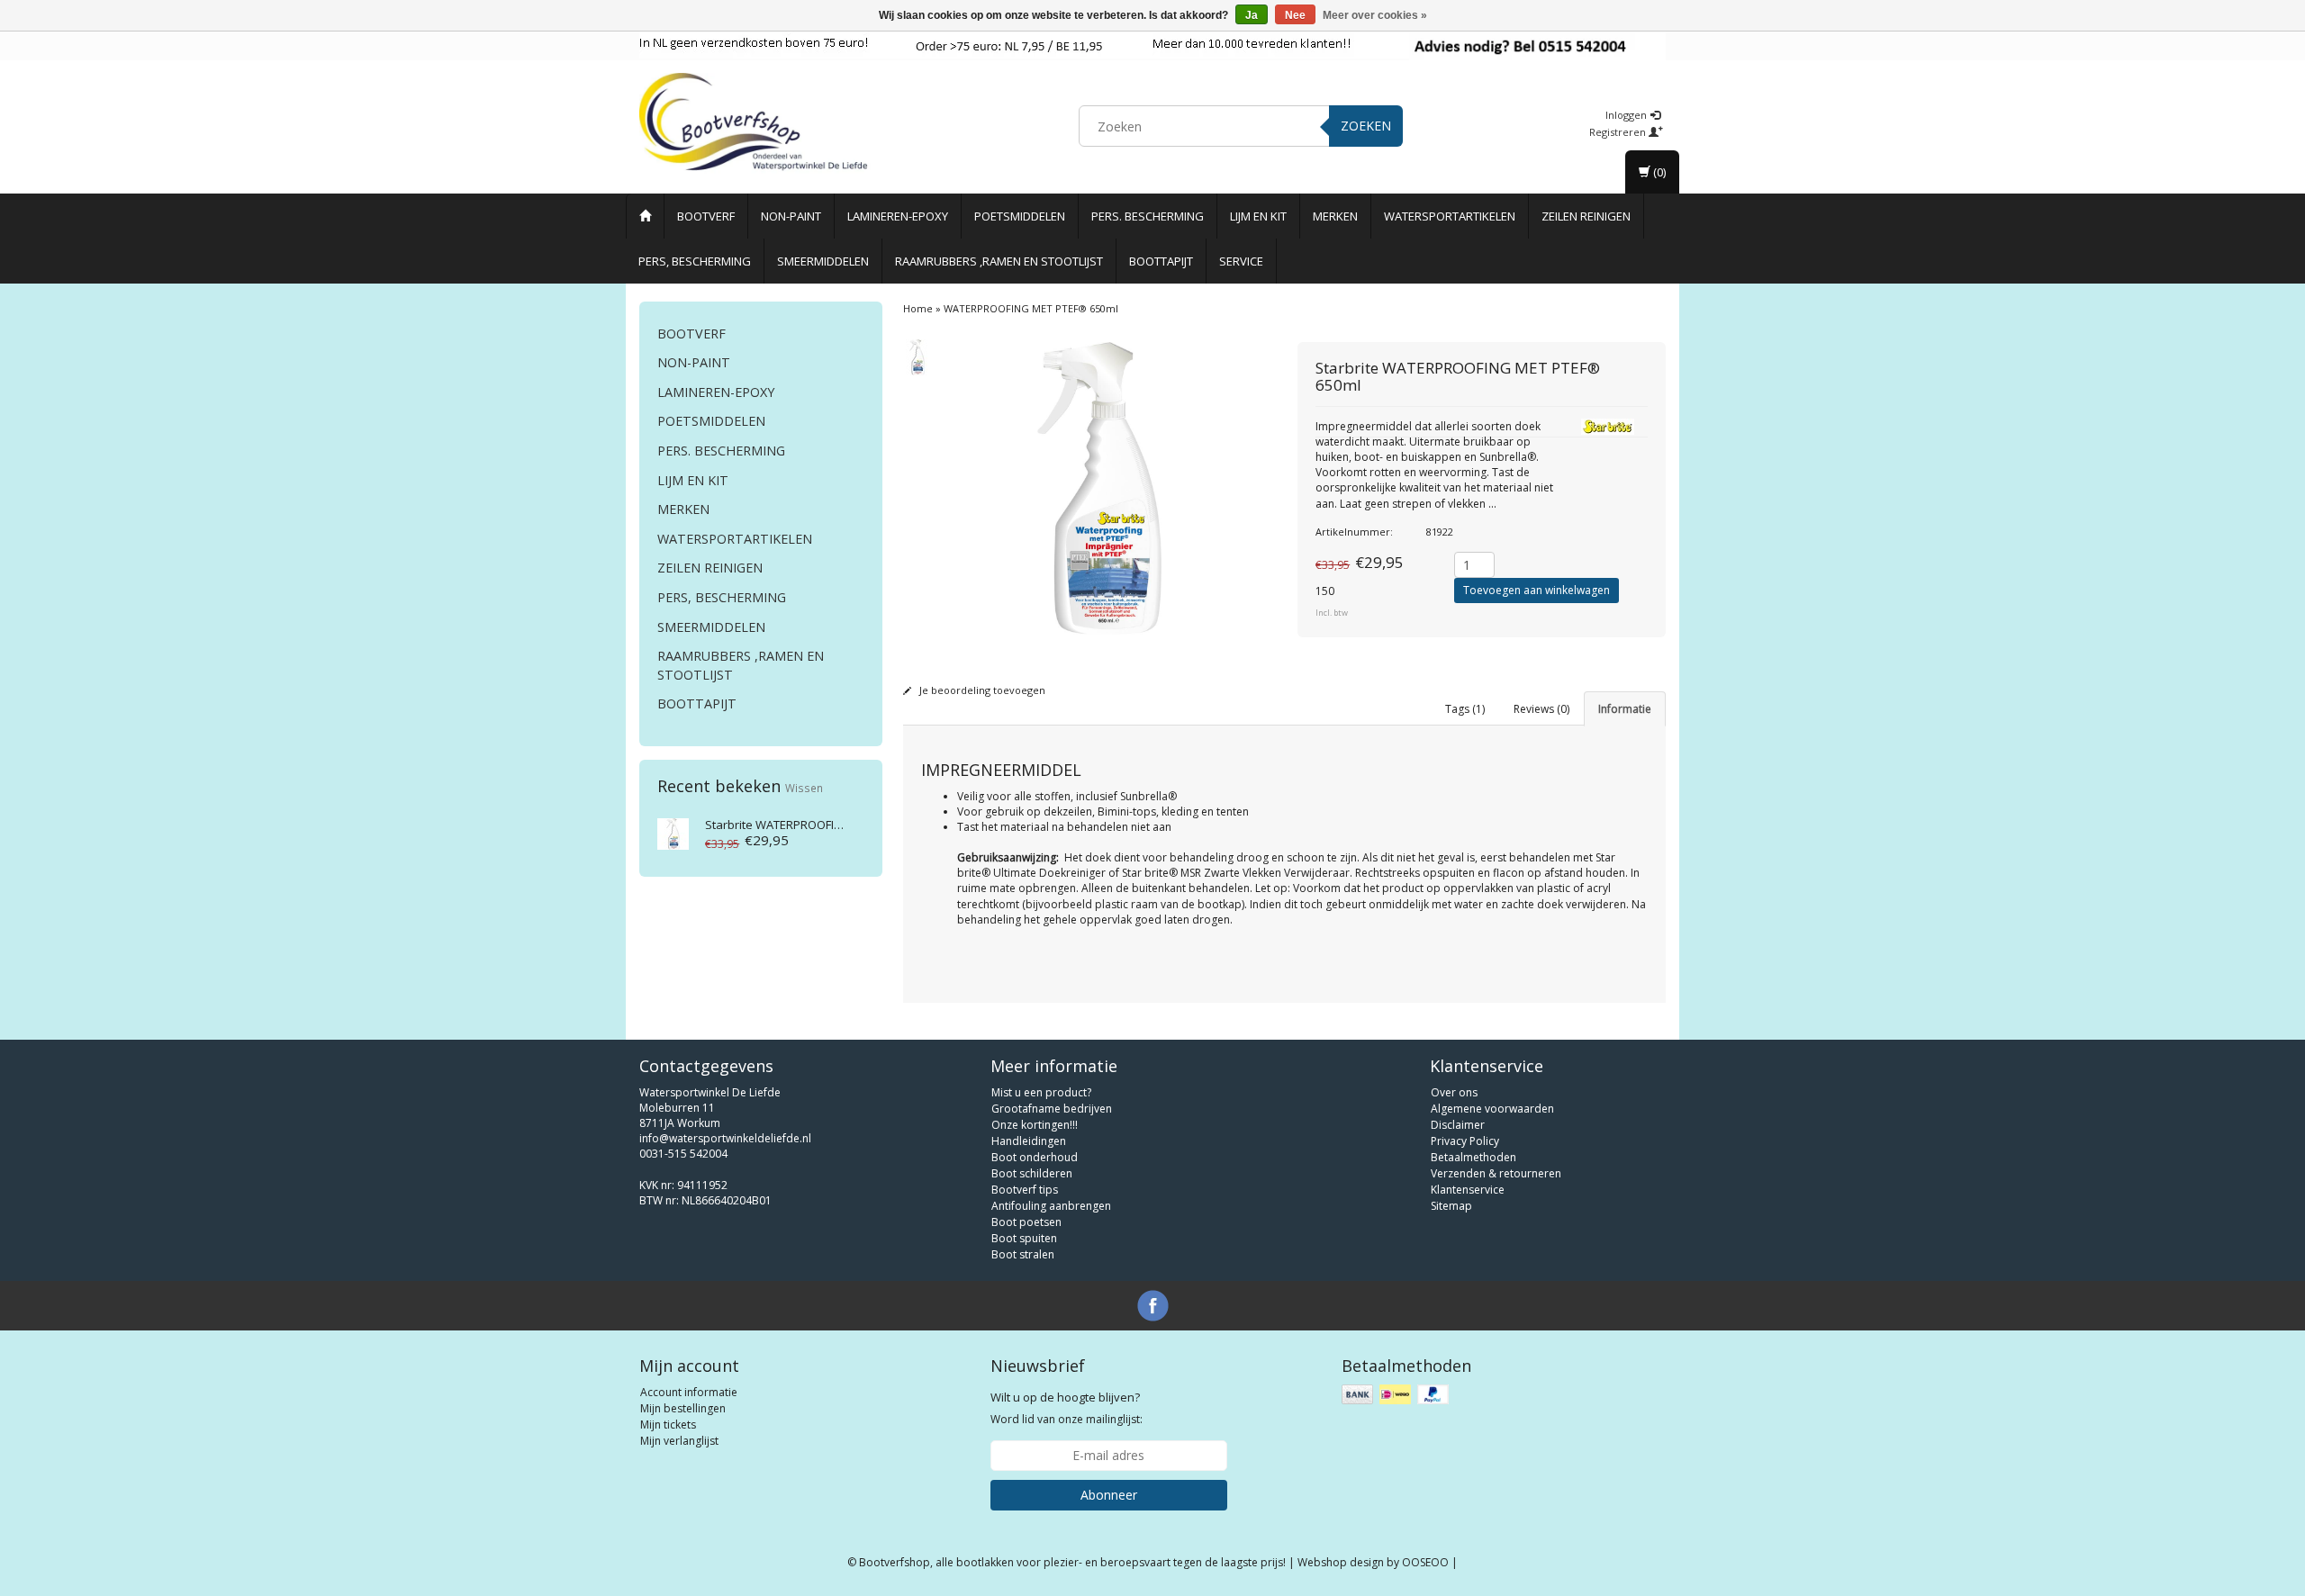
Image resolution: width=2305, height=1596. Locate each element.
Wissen (804, 788)
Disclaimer (1458, 1125)
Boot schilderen (1032, 1173)
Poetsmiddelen (1020, 216)
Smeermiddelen (823, 261)
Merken (1335, 216)
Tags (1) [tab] (1465, 709)
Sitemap (1451, 1206)
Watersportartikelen (1450, 216)
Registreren (1619, 132)
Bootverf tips (1025, 1190)
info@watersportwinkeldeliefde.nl (725, 1138)
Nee (1295, 15)
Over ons (1454, 1092)
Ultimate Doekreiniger (1049, 873)
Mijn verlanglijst (679, 1441)
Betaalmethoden (1473, 1157)
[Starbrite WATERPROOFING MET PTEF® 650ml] (673, 832)
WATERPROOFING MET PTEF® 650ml (827, 825)
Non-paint (791, 216)
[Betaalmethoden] (1397, 1395)
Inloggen (1627, 115)
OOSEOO (1425, 1562)
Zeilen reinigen (1586, 216)
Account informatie (689, 1392)
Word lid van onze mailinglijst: (1067, 1408)
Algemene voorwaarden (1492, 1109)
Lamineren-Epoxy (898, 216)
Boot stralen (1023, 1254)
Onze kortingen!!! (1035, 1125)
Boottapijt (1161, 261)
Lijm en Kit (1258, 216)
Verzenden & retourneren (1496, 1173)
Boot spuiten (1024, 1238)
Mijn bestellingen (683, 1408)
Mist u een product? (1041, 1092)
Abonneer (1109, 1495)
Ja (1252, 15)
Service (1241, 261)
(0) (1658, 172)
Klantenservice (1468, 1190)
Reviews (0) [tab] (1541, 709)
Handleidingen (1029, 1141)
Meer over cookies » (1375, 15)
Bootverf (706, 216)
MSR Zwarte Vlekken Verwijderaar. (1266, 873)
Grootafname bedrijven (1052, 1109)
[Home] (645, 216)
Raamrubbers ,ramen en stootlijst (999, 261)
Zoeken (1366, 126)
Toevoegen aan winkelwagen (1537, 590)
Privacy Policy (1465, 1141)
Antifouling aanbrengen (1051, 1206)
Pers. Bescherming (1148, 216)
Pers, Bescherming (695, 261)
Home (918, 308)
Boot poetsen (1026, 1222)
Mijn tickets (668, 1425)
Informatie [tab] (1625, 709)
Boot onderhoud (1035, 1157)
